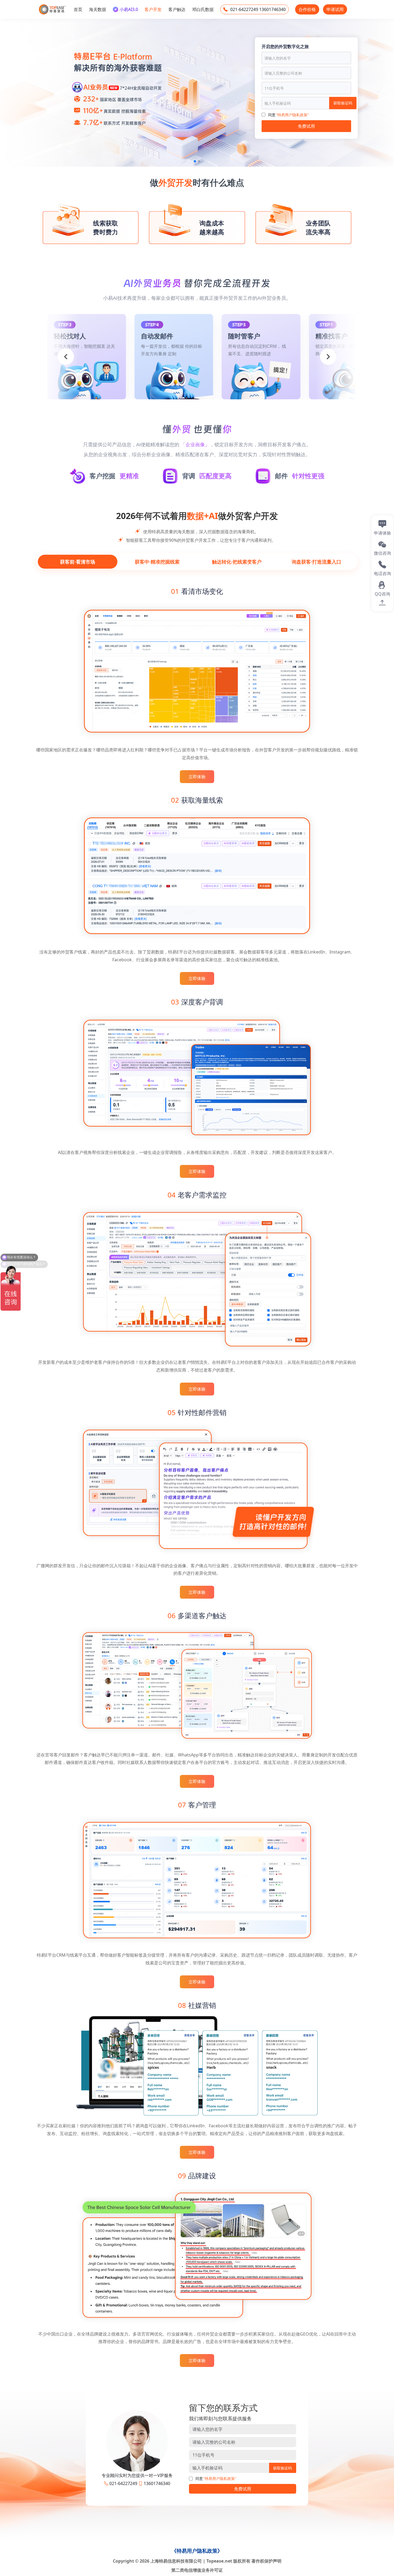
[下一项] (328, 357)
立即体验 (197, 777)
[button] (195, 161)
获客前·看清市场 (78, 562)
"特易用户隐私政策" (292, 115)
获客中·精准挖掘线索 (157, 562)
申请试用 (335, 9)
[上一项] (66, 357)
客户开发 (153, 9)
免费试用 (306, 126)
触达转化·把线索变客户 (237, 562)
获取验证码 (343, 103)
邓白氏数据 (203, 9)
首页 (78, 9)
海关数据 (98, 9)
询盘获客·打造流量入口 (316, 562)
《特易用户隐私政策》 (197, 2551)
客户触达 (177, 9)
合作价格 (307, 9)
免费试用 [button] (243, 2489)
